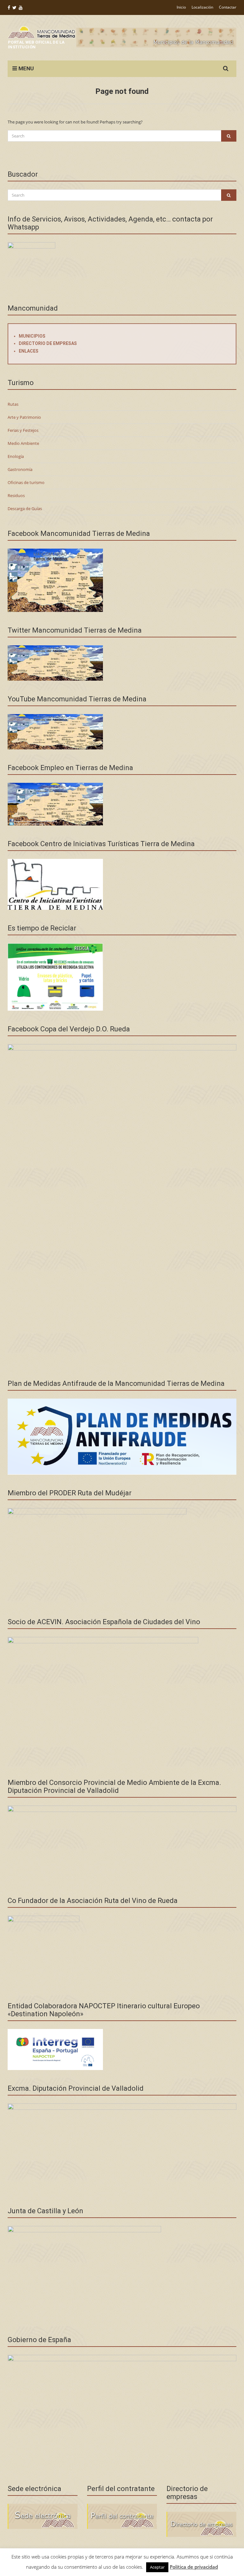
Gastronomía (20, 469)
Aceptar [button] (157, 2567)
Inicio (181, 7)
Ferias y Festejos (23, 430)
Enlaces (29, 351)
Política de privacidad (194, 2567)
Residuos (16, 495)
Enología (16, 456)
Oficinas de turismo (26, 482)
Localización (202, 7)
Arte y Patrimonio (24, 417)
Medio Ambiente (23, 443)
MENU (25, 68)
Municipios (32, 336)
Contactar (228, 7)
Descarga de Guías (25, 509)
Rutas (13, 404)
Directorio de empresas (48, 343)
